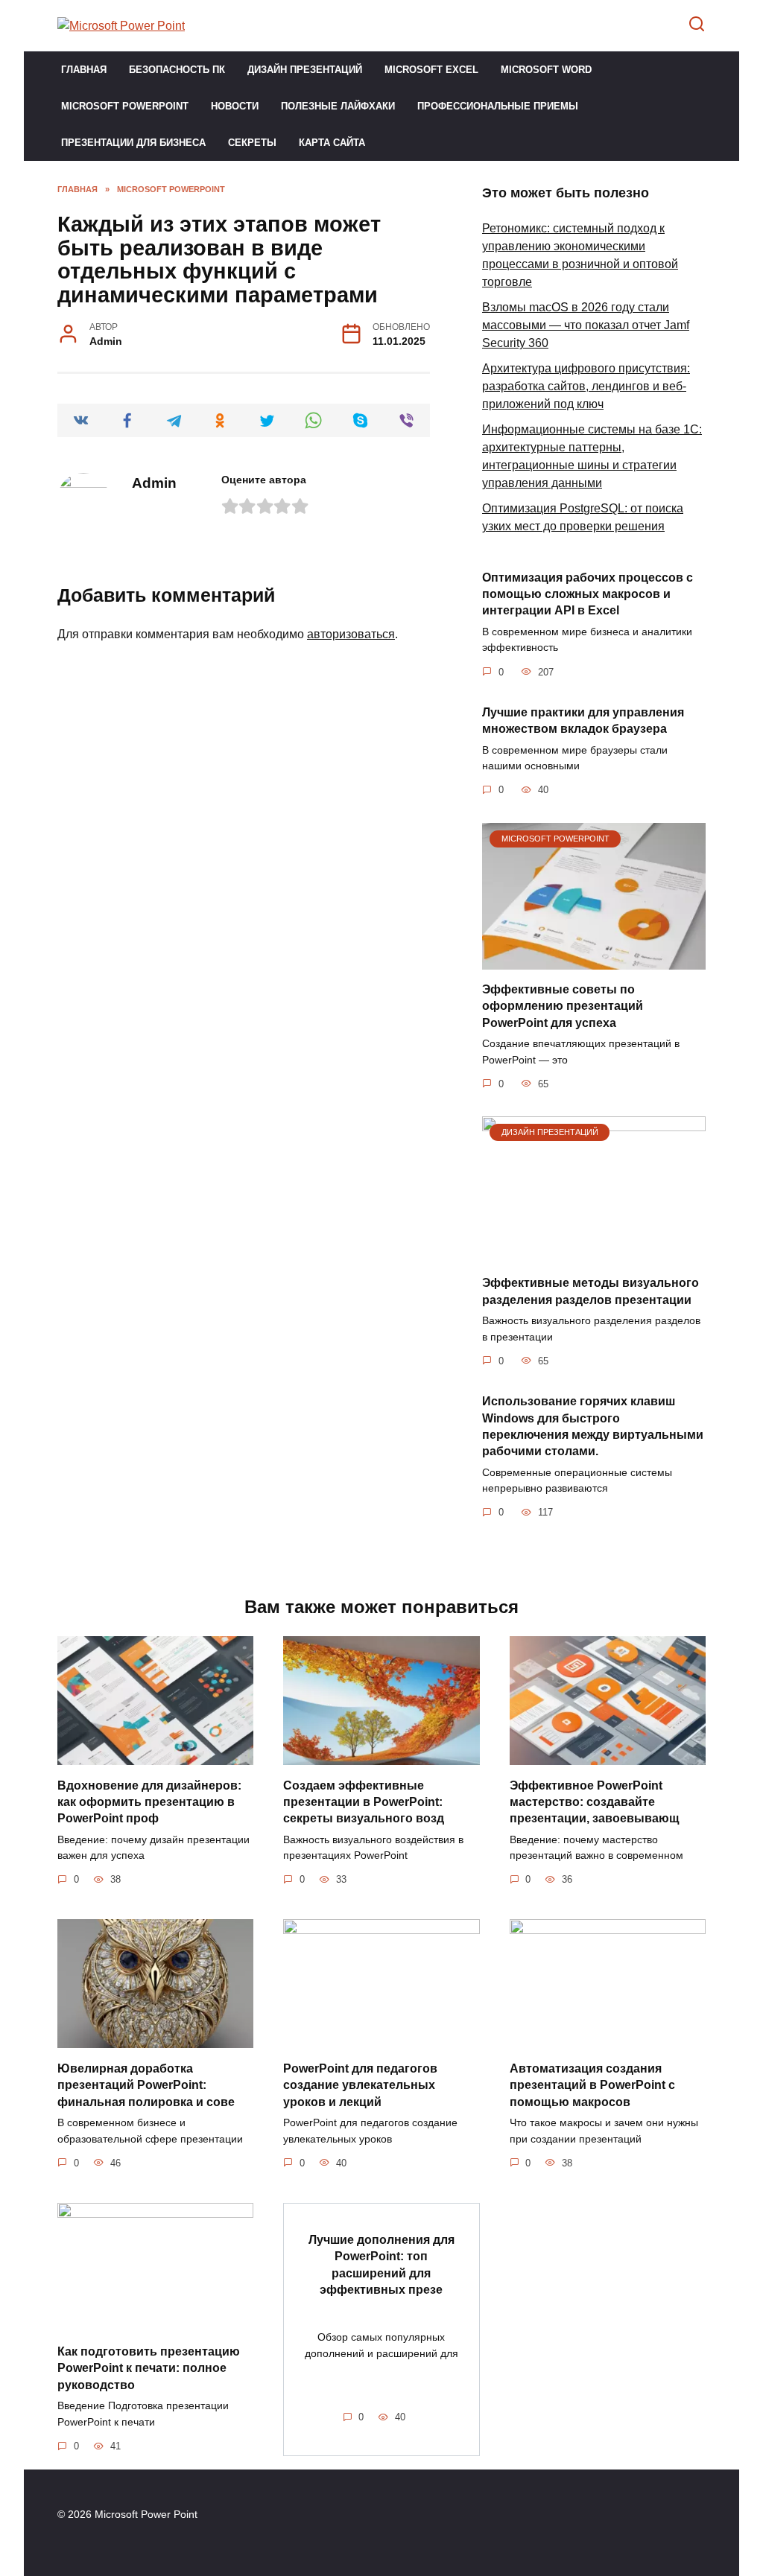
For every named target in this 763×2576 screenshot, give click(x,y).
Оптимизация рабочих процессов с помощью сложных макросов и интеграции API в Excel (588, 594)
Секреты (252, 143)
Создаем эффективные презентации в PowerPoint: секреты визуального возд (364, 1801)
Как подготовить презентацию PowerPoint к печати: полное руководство (149, 2368)
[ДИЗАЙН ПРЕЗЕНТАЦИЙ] (594, 1254)
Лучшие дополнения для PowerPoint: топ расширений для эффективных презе (381, 2265)
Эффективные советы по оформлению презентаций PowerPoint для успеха (563, 1006)
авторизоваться (351, 634)
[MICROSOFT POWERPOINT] (594, 960)
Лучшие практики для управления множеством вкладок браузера (583, 721)
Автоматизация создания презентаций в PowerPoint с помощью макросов (592, 2084)
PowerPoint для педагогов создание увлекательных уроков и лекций (360, 2084)
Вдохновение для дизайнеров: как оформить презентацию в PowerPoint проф (149, 1801)
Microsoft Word (546, 70)
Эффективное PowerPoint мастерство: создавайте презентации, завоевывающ (595, 1801)
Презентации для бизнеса (133, 143)
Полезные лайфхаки (338, 106)
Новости (235, 106)
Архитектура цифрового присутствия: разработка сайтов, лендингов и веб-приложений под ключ (586, 386)
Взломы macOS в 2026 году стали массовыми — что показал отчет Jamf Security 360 (586, 325)
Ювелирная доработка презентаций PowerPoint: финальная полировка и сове (146, 2084)
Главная (84, 70)
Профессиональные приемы (498, 106)
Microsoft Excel (431, 70)
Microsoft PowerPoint (125, 106)
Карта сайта (332, 143)
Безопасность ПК (177, 70)
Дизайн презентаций (305, 70)
